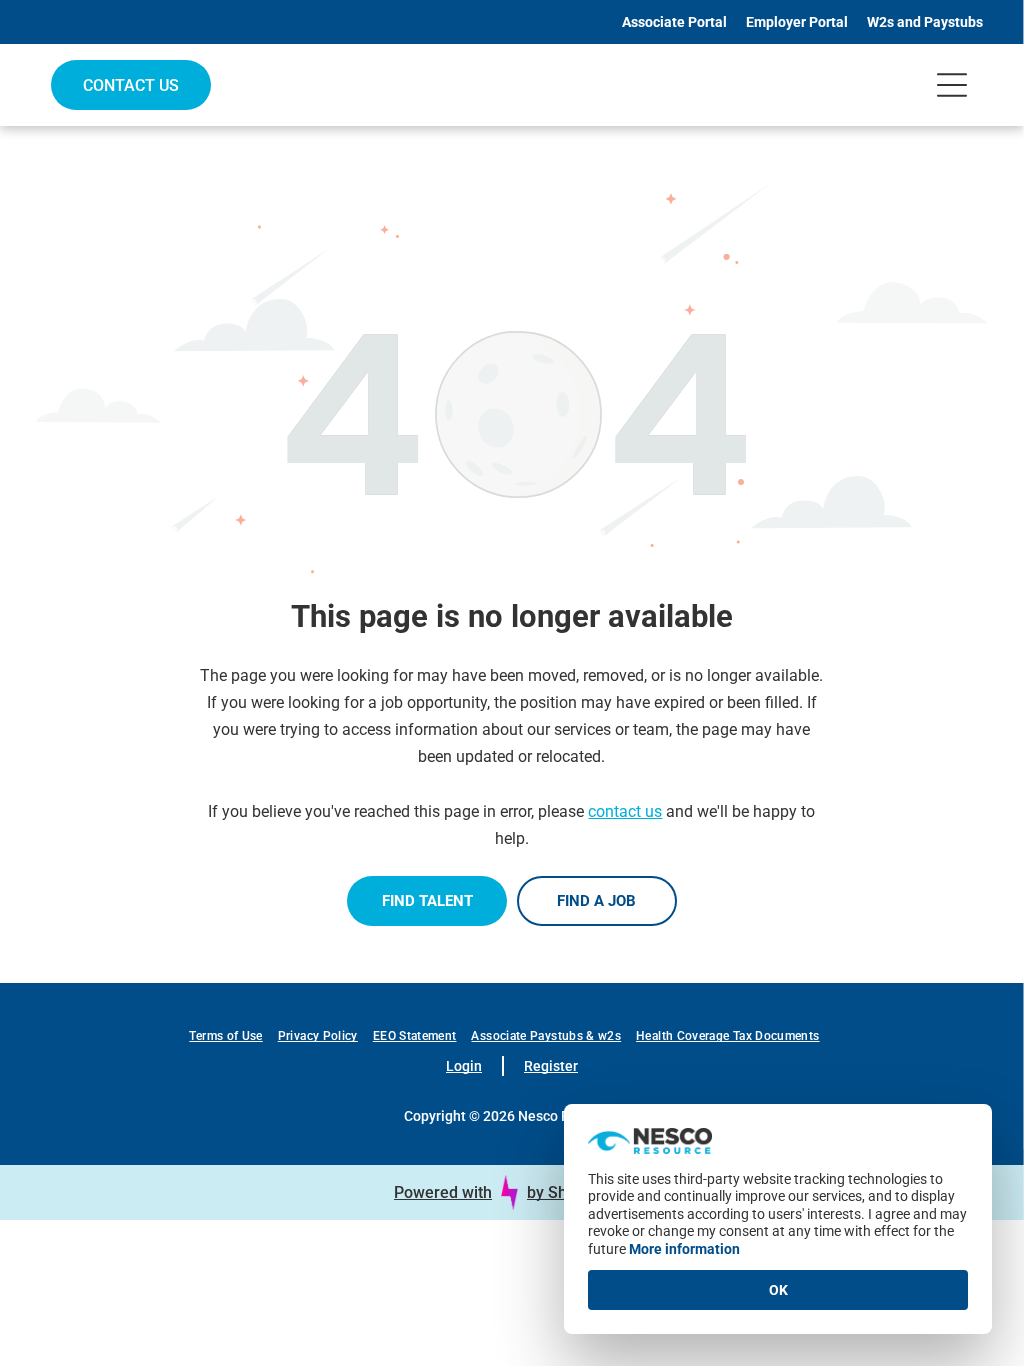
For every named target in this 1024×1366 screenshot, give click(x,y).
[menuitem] (233, 1036)
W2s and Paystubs (925, 22)
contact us (625, 811)
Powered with (443, 1192)
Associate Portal (674, 22)
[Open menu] (952, 85)
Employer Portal (797, 22)
